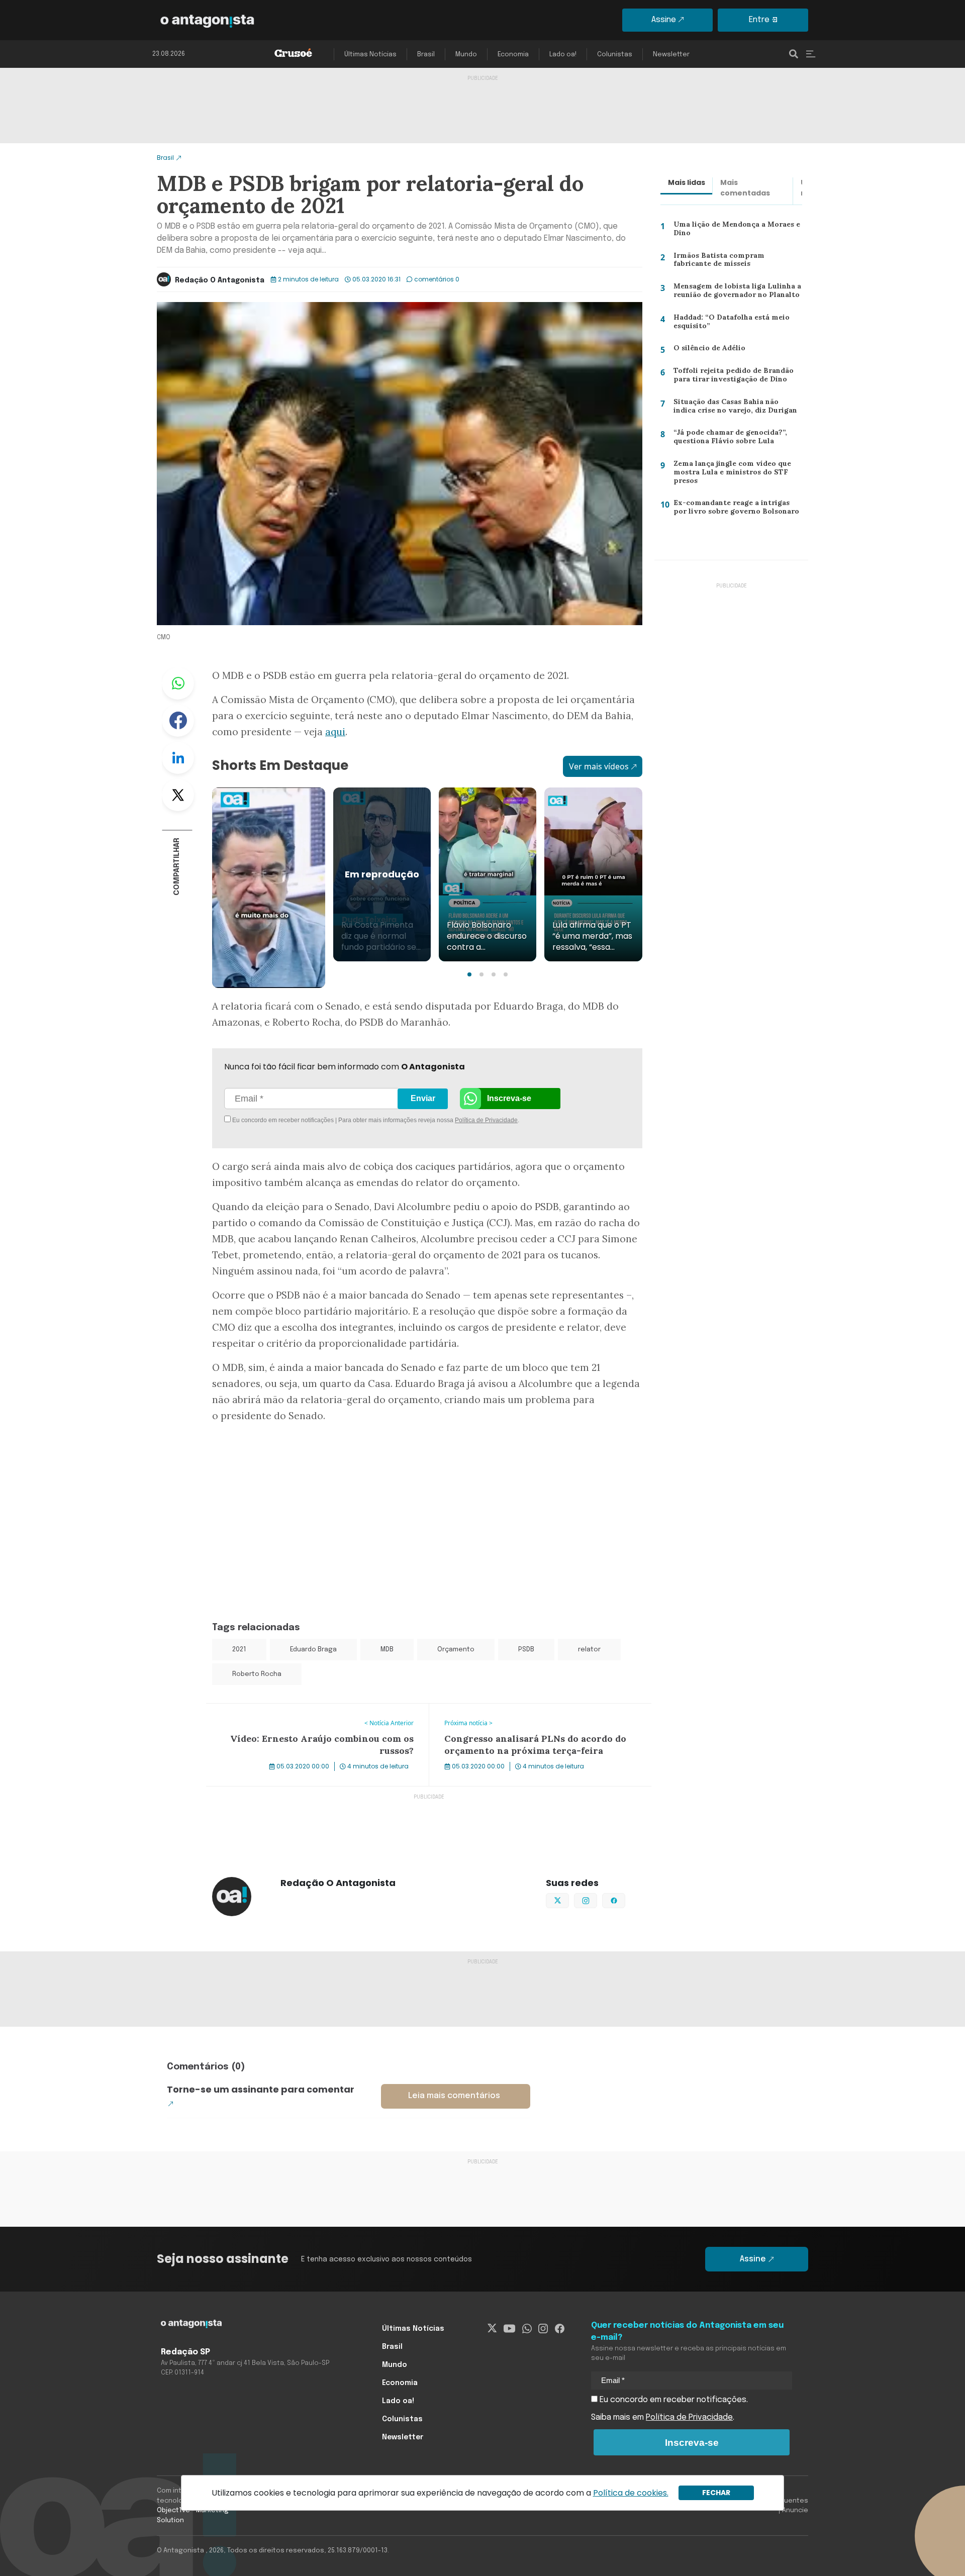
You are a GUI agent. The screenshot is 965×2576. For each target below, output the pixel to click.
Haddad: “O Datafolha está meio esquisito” (729, 324)
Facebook (178, 721)
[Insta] (543, 2329)
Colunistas (615, 55)
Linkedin (178, 758)
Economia (513, 55)
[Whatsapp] (527, 2329)
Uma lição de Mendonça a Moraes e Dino (736, 231)
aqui (335, 732)
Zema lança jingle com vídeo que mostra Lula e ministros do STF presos (729, 474)
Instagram (597, 1900)
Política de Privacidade (486, 1120)
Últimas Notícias (370, 55)
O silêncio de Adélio (705, 350)
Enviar (423, 1098)
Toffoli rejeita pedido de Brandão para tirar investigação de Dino (730, 377)
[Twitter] (492, 2329)
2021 (239, 1650)
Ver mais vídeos (599, 766)
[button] (469, 974)
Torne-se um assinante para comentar (261, 2089)
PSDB (526, 1650)
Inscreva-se (509, 1098)
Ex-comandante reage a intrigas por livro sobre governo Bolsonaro (736, 509)
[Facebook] (560, 2329)
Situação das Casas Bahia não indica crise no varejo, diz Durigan (736, 408)
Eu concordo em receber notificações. (673, 2400)
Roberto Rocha (257, 1674)
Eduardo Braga (313, 1650)
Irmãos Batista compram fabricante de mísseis (735, 262)
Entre (759, 20)
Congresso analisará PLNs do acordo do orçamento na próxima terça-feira (533, 1716)
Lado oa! (563, 55)
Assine (664, 20)
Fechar (716, 2493)
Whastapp (178, 683)
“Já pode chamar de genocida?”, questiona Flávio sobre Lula (727, 439)
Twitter (178, 795)
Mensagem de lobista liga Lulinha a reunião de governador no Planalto (734, 293)
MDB (387, 1650)
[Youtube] (509, 2329)
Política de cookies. (631, 2493)
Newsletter (671, 55)
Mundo (466, 55)
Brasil (426, 55)
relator (589, 1650)
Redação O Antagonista (220, 280)
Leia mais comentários (454, 2096)
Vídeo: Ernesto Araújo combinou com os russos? (298, 1710)
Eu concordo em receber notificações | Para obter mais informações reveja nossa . (315, 1120)
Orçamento (456, 1650)
